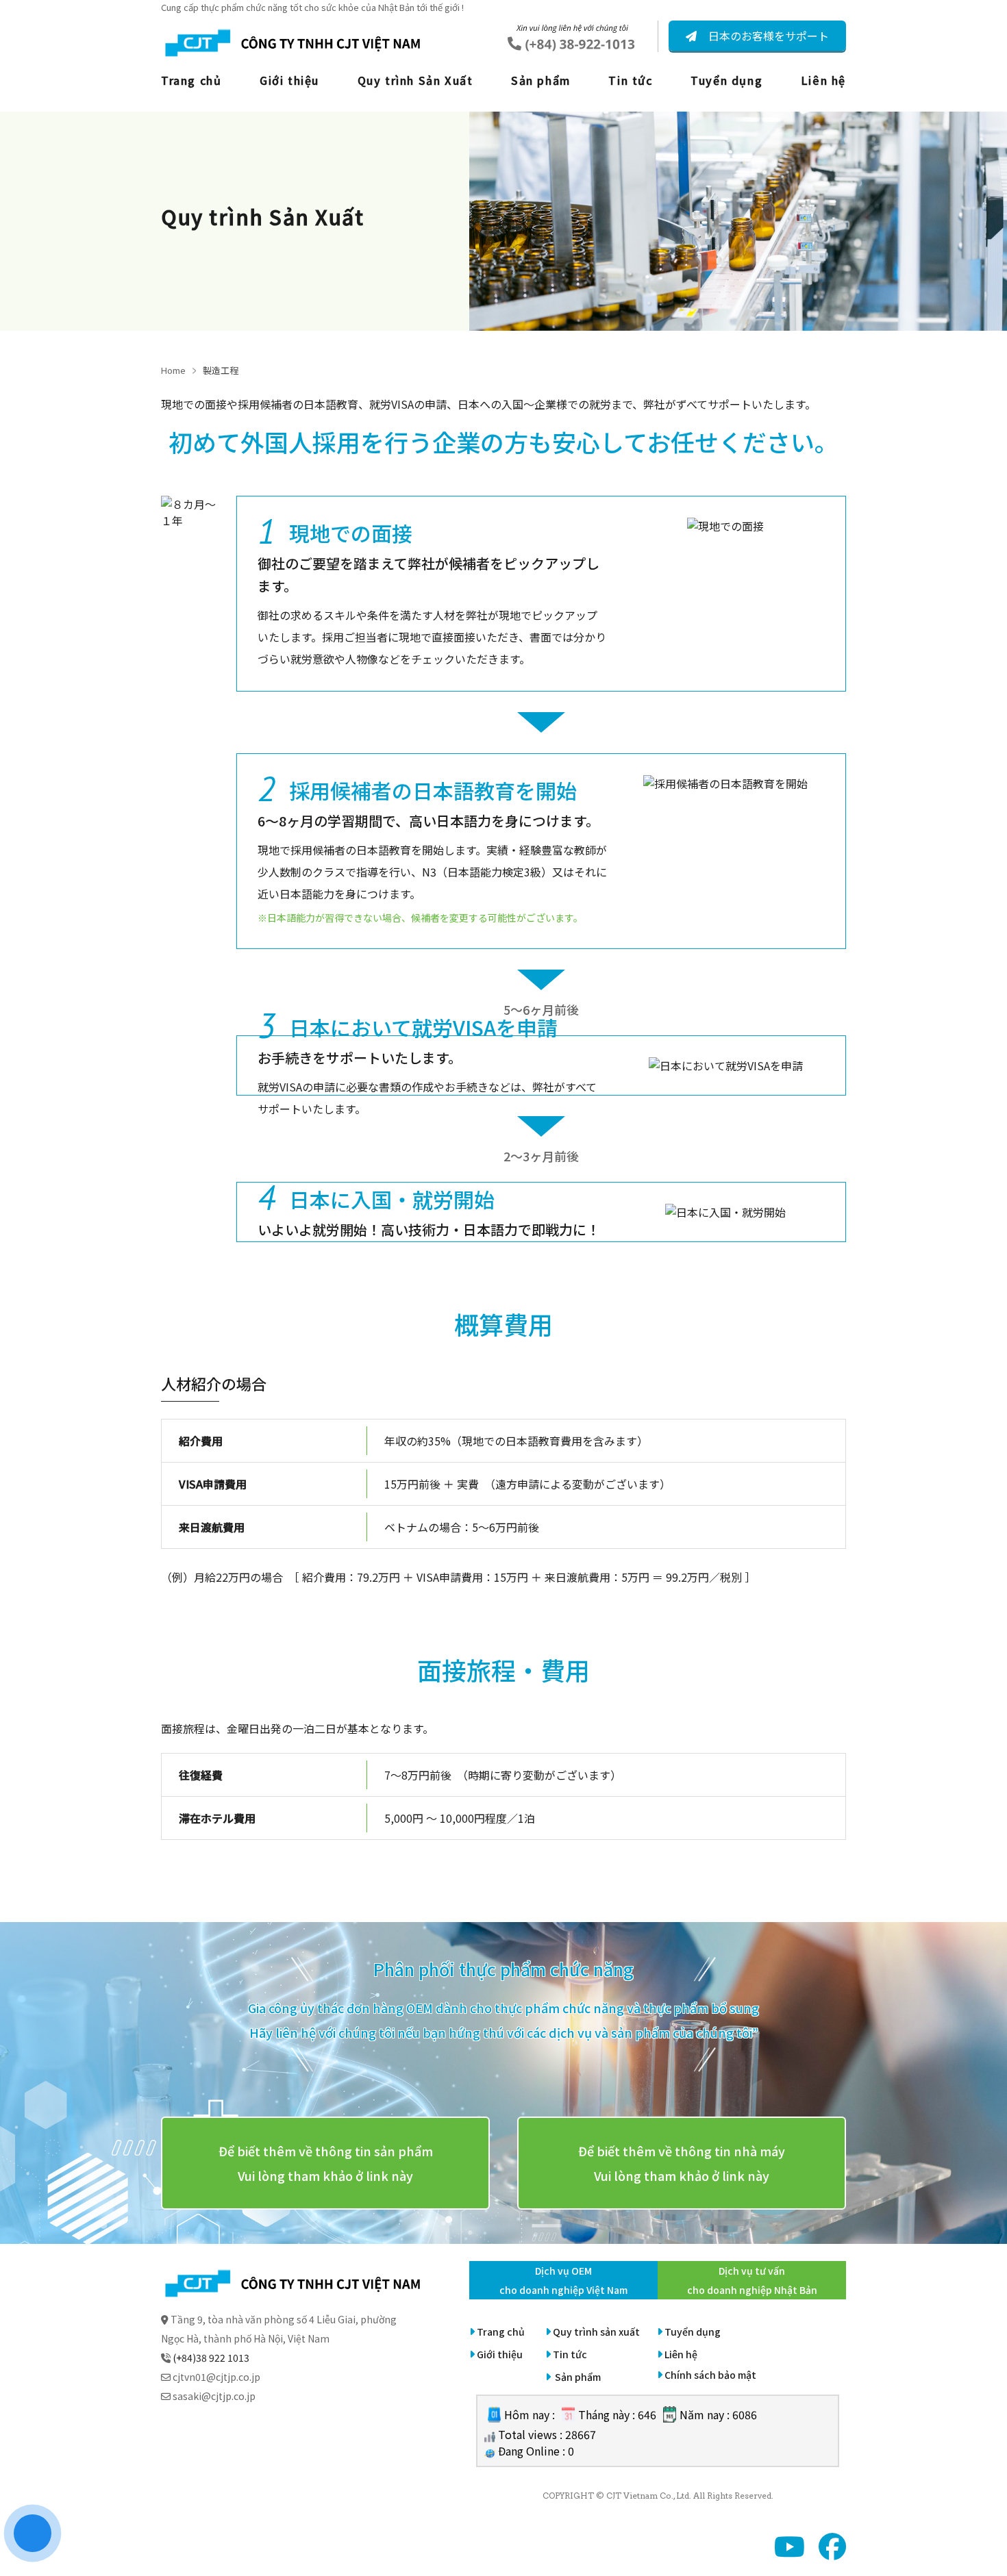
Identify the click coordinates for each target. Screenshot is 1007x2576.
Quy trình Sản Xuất (415, 80)
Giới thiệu (289, 80)
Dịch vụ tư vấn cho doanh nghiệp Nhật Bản (752, 2280)
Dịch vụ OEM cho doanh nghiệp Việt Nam (563, 2280)
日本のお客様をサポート (767, 36)
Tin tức (630, 80)
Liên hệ (823, 80)
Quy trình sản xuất (596, 2332)
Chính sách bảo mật (710, 2375)
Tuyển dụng (726, 80)
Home (173, 370)
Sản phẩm (541, 80)
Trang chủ (191, 80)
